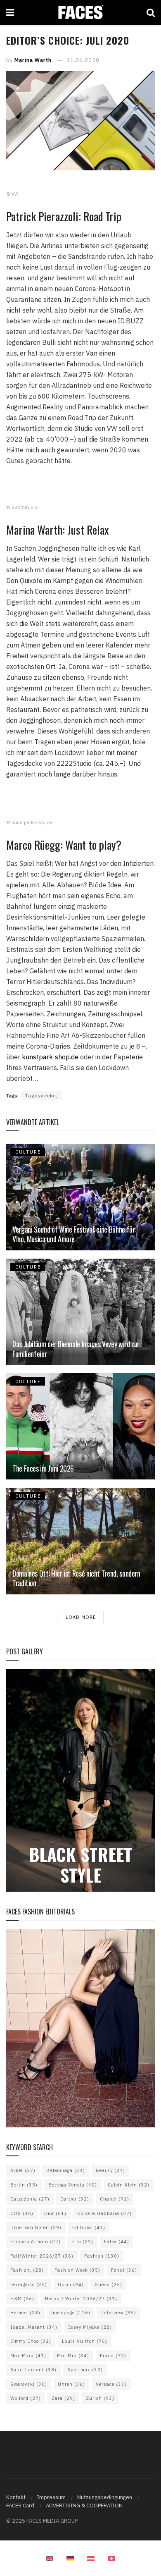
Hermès (25, 2313)
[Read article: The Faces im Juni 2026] (80, 1426)
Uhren (71, 2384)
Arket (23, 2170)
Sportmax (85, 2370)
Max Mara (28, 2356)
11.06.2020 (83, 60)
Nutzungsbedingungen (105, 2497)
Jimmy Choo (31, 2341)
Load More (81, 1617)
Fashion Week (77, 2270)
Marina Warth (33, 60)
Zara (63, 2398)
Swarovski (29, 2384)
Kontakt (16, 2497)
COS (22, 2213)
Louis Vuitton (85, 2341)
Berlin (24, 2185)
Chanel (115, 2199)
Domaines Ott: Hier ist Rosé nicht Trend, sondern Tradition (76, 1578)
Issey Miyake (90, 2327)
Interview (119, 2313)
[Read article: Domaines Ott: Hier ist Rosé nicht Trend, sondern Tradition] (80, 1541)
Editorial (89, 2227)
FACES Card (20, 2506)
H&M (22, 2299)
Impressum (51, 2497)
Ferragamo (29, 2284)
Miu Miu (73, 2356)
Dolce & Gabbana (104, 2213)
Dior (55, 2213)
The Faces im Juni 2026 (43, 1468)
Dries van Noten (36, 2227)
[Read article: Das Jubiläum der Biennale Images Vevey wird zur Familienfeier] (80, 1312)
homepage (71, 2313)
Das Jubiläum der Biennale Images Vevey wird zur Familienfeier (76, 1349)
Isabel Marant (34, 2327)
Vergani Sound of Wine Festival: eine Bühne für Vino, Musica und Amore (73, 1234)
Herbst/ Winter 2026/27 (81, 2299)
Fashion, (27, 2270)
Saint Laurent (33, 2370)
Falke (117, 2241)
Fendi (124, 2270)
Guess (108, 2284)
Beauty (110, 2170)
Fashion (102, 2256)
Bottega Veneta (73, 2185)
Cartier (75, 2199)
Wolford (26, 2398)
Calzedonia (30, 2199)
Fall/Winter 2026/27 (42, 2256)
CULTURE (28, 1152)
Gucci (71, 2284)
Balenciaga (66, 2170)
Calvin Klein (129, 2185)
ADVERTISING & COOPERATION (84, 2506)
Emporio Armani (36, 2241)
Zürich (100, 2398)
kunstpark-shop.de (50, 1057)
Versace (111, 2384)
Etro (82, 2241)
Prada (113, 2356)
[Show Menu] (10, 12)
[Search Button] (151, 12)
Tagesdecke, (41, 1096)
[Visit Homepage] (80, 12)
